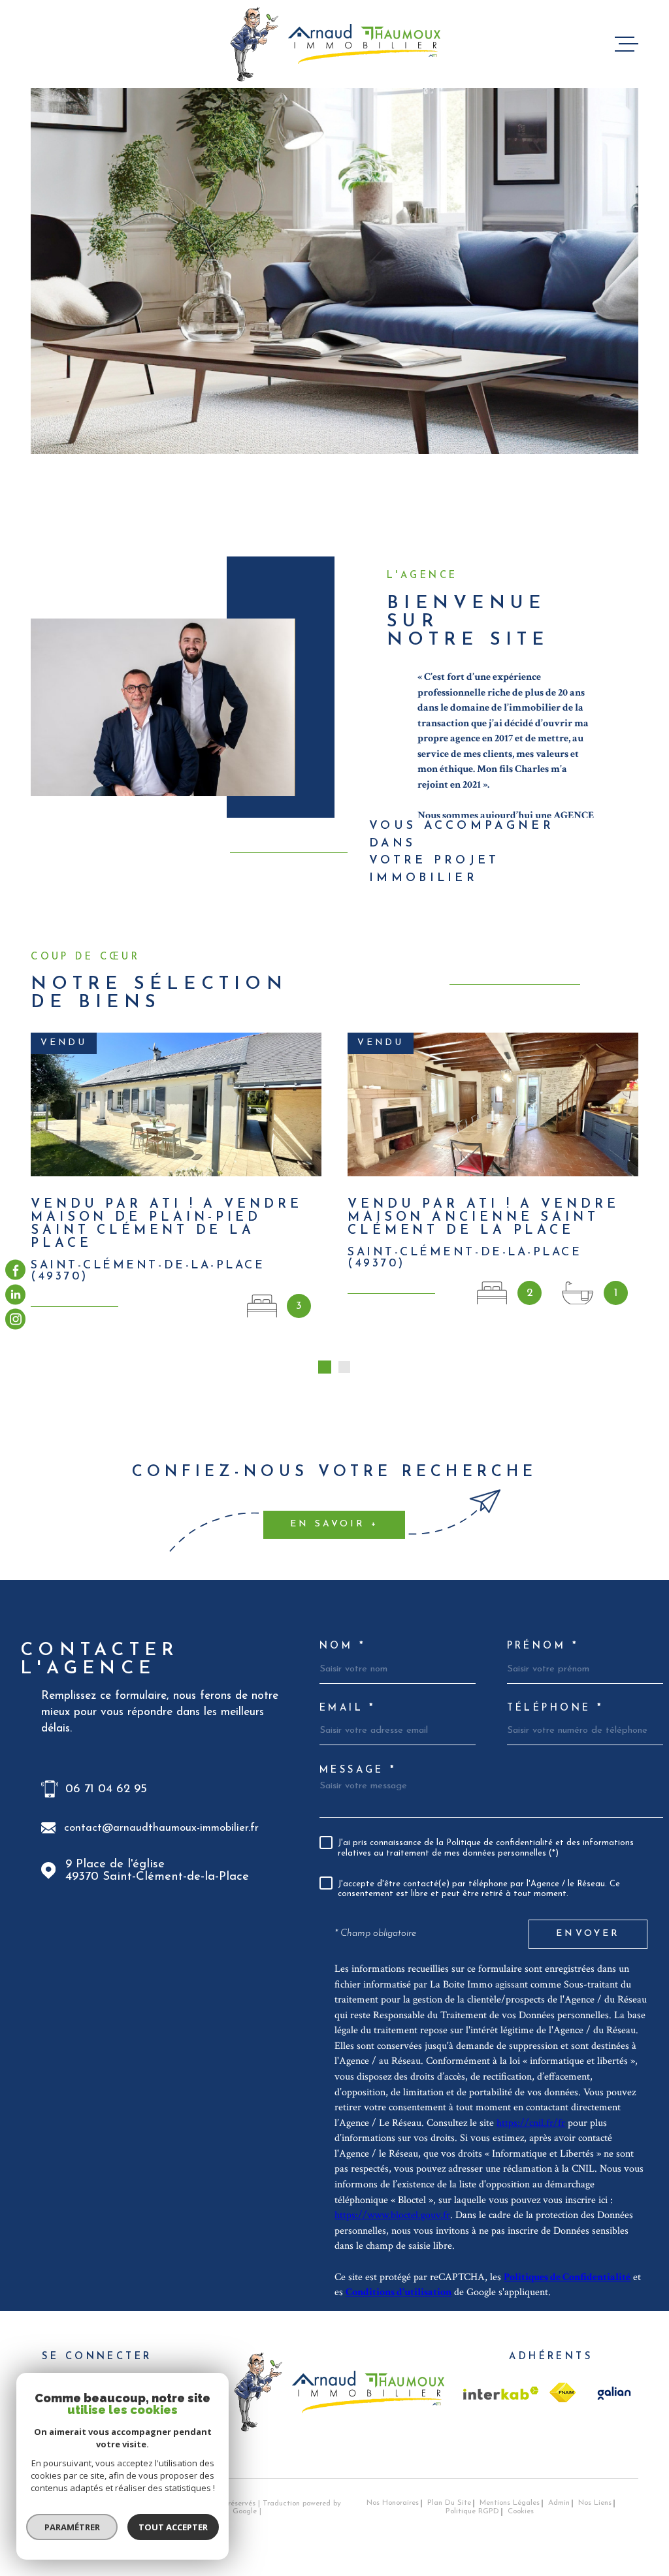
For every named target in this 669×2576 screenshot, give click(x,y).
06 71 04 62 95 (106, 1789)
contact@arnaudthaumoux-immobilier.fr (161, 1828)
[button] (325, 1367)
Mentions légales (510, 2503)
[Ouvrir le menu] (627, 44)
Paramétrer (72, 2527)
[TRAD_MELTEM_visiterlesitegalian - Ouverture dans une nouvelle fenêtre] (612, 2393)
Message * (358, 1771)
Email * (348, 1709)
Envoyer (588, 1934)
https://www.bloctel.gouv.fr (392, 2215)
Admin (559, 2503)
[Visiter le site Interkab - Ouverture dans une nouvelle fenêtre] (501, 2393)
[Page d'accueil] (335, 44)
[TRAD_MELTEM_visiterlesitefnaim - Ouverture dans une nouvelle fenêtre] (563, 2392)
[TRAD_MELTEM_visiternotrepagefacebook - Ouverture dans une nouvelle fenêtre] (15, 1270)
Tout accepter (173, 2527)
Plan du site (449, 2503)
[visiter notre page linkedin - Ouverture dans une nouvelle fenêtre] (15, 1294)
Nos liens (595, 2503)
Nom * (343, 1647)
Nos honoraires (393, 2503)
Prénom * (543, 1647)
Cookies (521, 2512)
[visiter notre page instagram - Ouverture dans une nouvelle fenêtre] (15, 1319)
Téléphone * (556, 1709)
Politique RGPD (472, 2511)
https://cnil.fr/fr (531, 2123)
